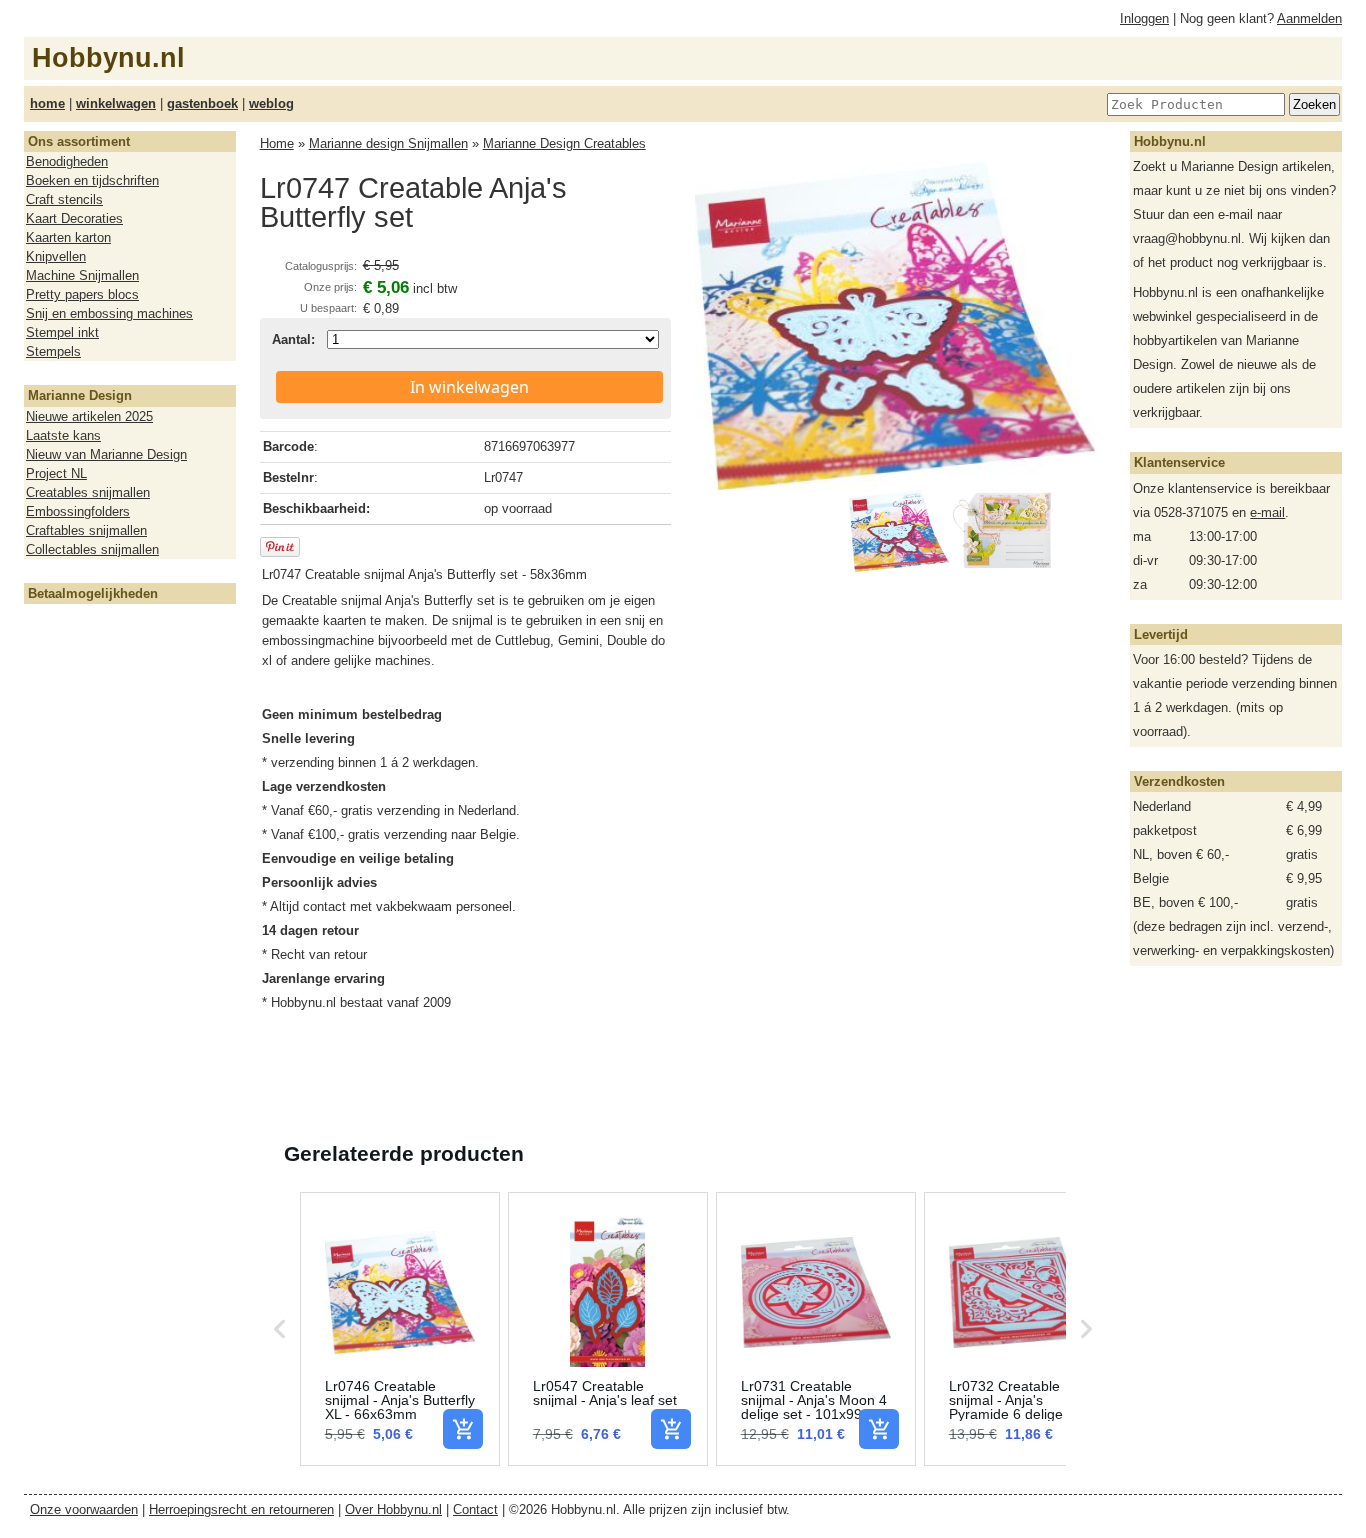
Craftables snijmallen (86, 530)
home (47, 103)
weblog (271, 103)
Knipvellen (56, 256)
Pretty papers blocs (82, 294)
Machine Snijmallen (82, 275)
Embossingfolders (78, 511)
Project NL (56, 473)
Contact (475, 1509)
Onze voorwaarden (84, 1509)
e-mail (1267, 512)
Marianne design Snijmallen (388, 143)
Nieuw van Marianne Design (106, 454)
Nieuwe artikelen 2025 (89, 416)
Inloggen (1144, 18)
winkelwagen (116, 103)
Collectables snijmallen (92, 549)
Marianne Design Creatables (564, 143)
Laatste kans (63, 435)
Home (277, 143)
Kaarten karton (68, 237)
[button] (280, 1329)
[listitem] (400, 1329)
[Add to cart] (463, 1429)
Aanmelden (1309, 18)
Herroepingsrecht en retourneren (241, 1509)
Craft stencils (64, 199)
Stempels (53, 351)
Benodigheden (67, 161)
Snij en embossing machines (109, 313)
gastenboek (202, 103)
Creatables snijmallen (88, 492)
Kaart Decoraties (74, 218)
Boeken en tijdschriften (92, 180)
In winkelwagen (469, 387)
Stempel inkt (62, 332)
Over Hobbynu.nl (393, 1509)
